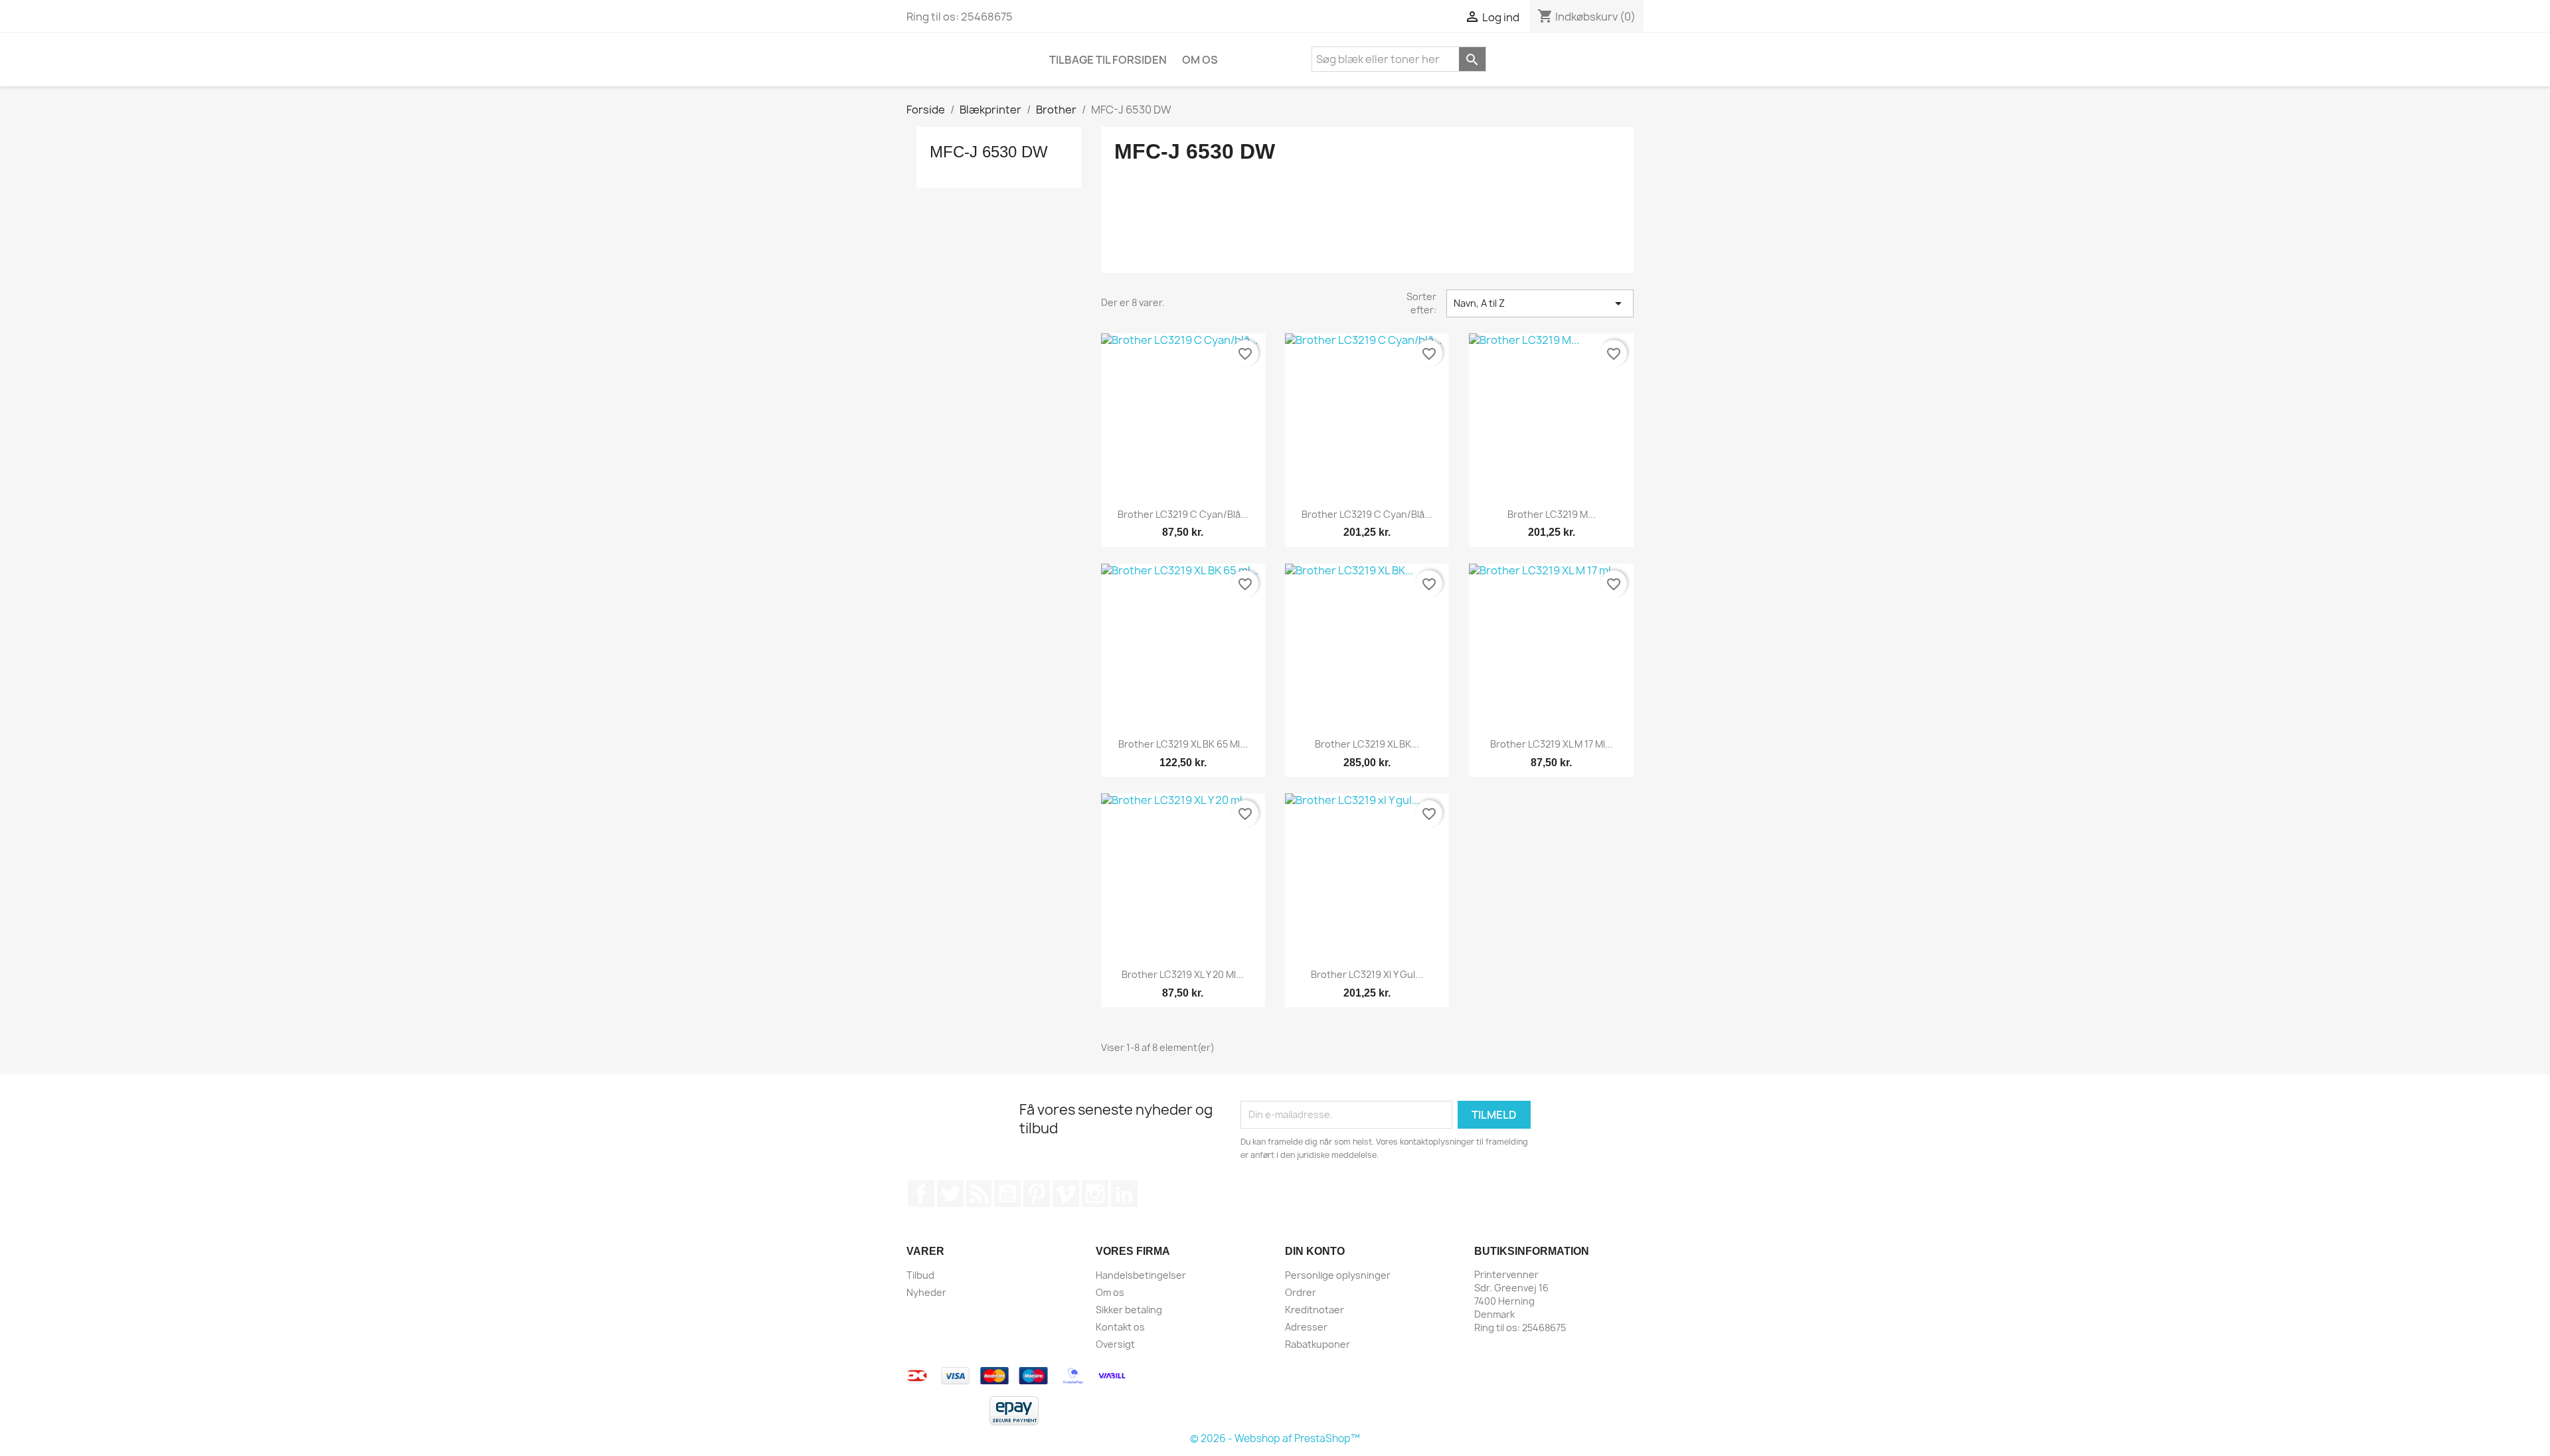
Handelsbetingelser (1141, 1275)
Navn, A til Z (1540, 303)
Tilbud (920, 1275)
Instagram (1095, 1194)
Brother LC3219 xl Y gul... (1367, 974)
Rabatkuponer (1317, 1344)
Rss (979, 1194)
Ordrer (1301, 1292)
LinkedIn (1124, 1194)
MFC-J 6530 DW (989, 152)
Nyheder (926, 1292)
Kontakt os (1120, 1327)
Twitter (950, 1194)
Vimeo (1066, 1194)
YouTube (1007, 1194)
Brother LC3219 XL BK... (1367, 744)
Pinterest (1037, 1194)
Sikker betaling (1129, 1310)
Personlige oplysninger (1338, 1275)
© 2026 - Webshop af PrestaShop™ (1275, 1438)
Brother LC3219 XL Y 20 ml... (1183, 974)
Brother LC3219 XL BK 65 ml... (1183, 744)
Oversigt (1115, 1344)
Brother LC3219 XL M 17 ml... (1552, 744)
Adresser (1306, 1327)
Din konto (1315, 1251)
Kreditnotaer (1315, 1310)
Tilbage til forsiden (1108, 60)
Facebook (921, 1194)
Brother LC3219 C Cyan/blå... (1183, 514)
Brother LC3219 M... (1552, 514)
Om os (1200, 60)
